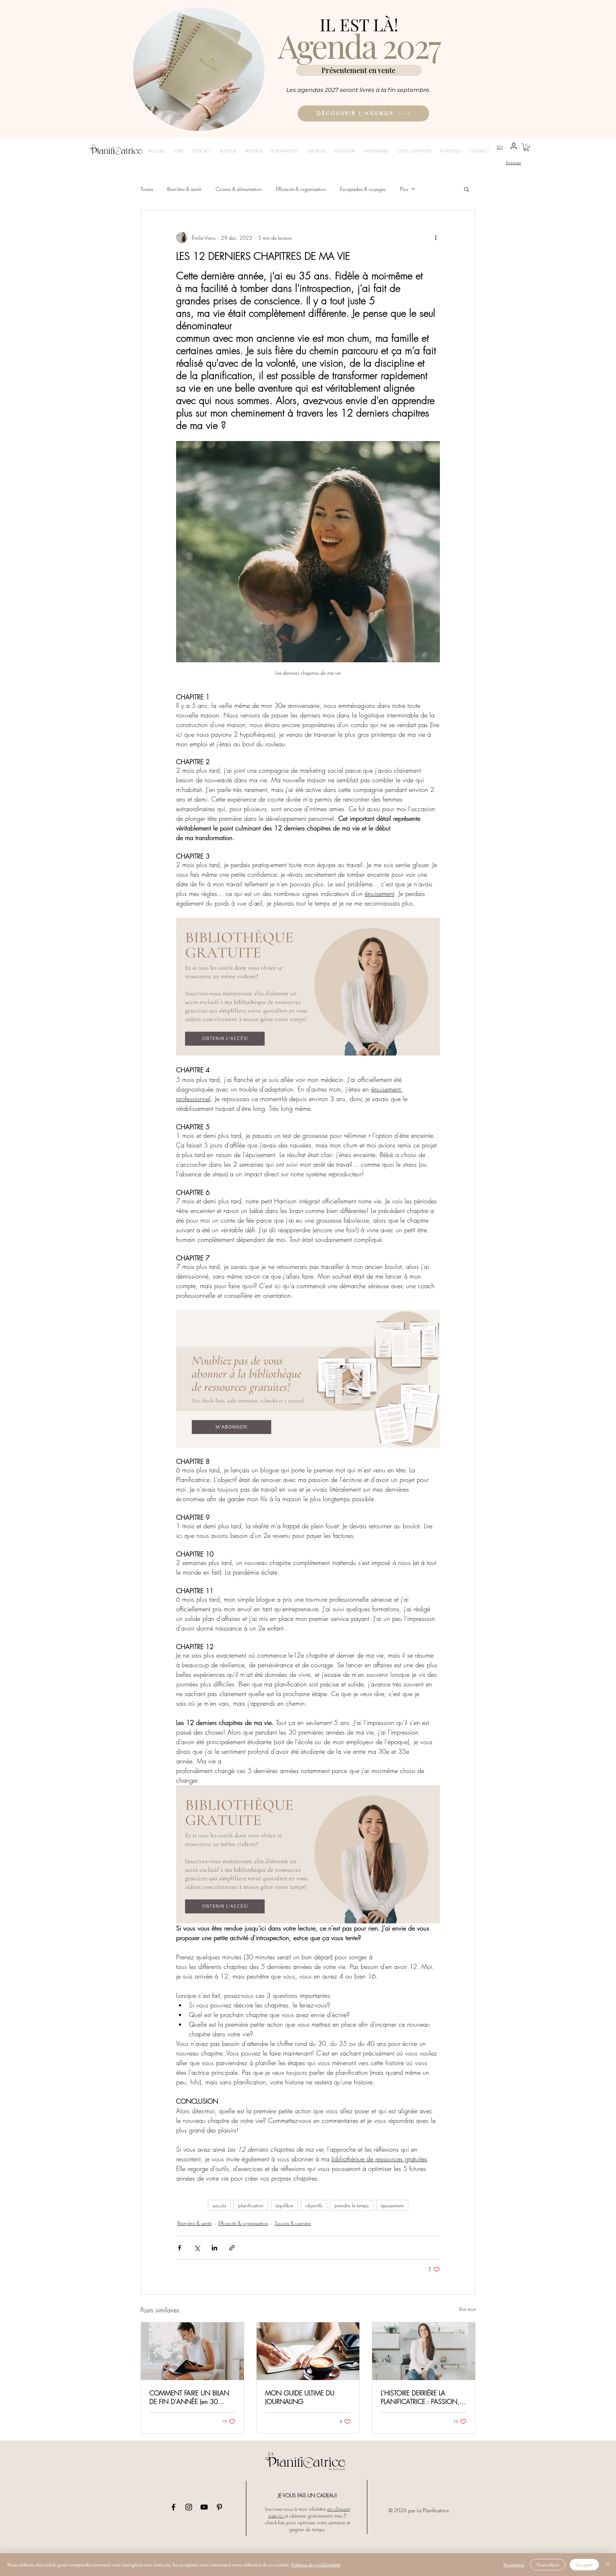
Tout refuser (548, 2565)
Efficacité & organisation (301, 189)
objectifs (314, 2205)
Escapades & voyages (363, 189)
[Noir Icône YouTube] (204, 2507)
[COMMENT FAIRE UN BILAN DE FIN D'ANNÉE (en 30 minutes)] (192, 2351)
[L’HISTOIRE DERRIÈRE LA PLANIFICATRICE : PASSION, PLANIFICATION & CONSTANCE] (424, 2351)
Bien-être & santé (184, 189)
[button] (526, 147)
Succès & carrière (293, 2223)
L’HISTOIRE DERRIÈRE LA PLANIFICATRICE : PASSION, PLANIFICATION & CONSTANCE (420, 2397)
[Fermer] (607, 2565)
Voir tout (467, 2309)
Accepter (584, 2565)
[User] (514, 146)
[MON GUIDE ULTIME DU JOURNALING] (308, 2351)
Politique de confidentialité (316, 2565)
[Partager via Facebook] (179, 2248)
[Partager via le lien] (232, 2248)
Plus (404, 189)
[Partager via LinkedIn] (214, 2248)
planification (251, 2205)
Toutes (147, 189)
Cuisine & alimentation (239, 189)
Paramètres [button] (514, 2565)
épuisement (392, 2205)
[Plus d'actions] (436, 238)
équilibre (284, 2205)
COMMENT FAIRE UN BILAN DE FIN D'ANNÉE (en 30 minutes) (189, 2397)
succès (219, 2205)
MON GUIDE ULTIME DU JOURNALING (300, 2397)
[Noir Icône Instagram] (189, 2507)
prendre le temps (351, 2205)
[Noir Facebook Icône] (173, 2507)
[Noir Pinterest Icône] (219, 2507)
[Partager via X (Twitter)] (197, 2248)
